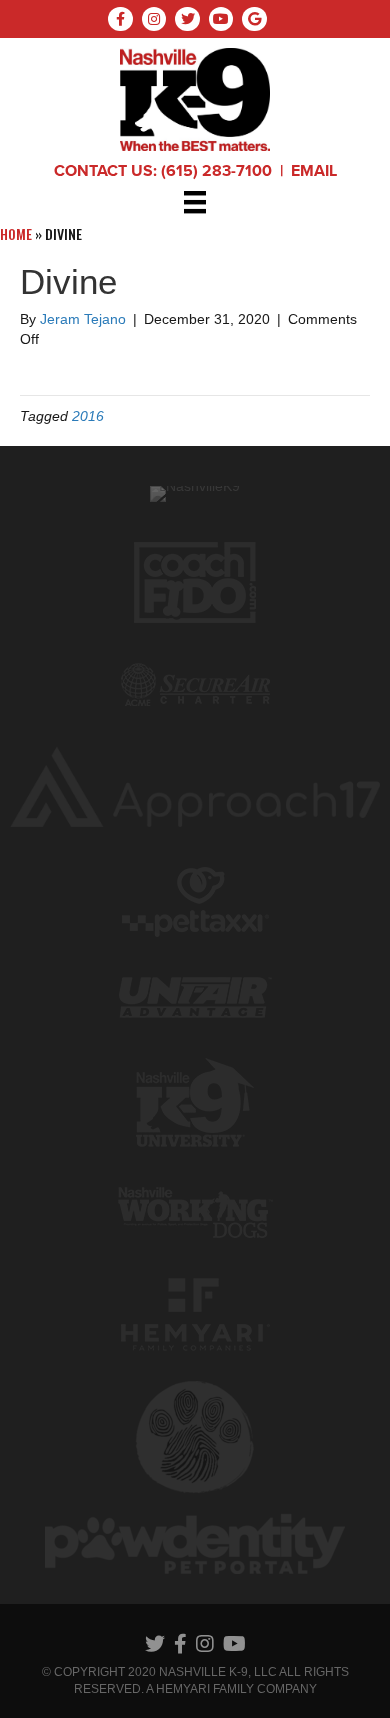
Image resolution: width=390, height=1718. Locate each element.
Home (16, 233)
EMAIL (314, 171)
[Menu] (195, 202)
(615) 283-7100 (216, 171)
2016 (88, 416)
